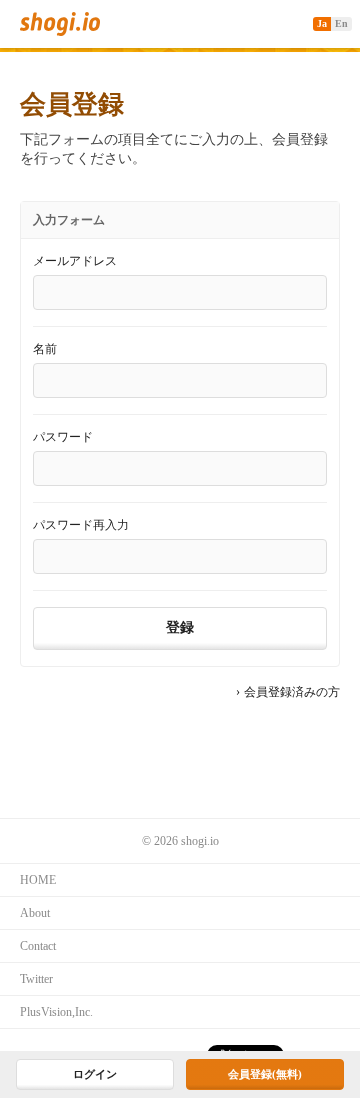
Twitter (36, 979)
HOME (38, 880)
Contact (38, 946)
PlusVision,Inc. (56, 1012)
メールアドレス (75, 261)
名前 (45, 349)
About (35, 913)
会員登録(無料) (265, 1074)
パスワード (63, 437)
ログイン (95, 1074)
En (341, 23)
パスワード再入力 (81, 525)
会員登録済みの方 (292, 692)
